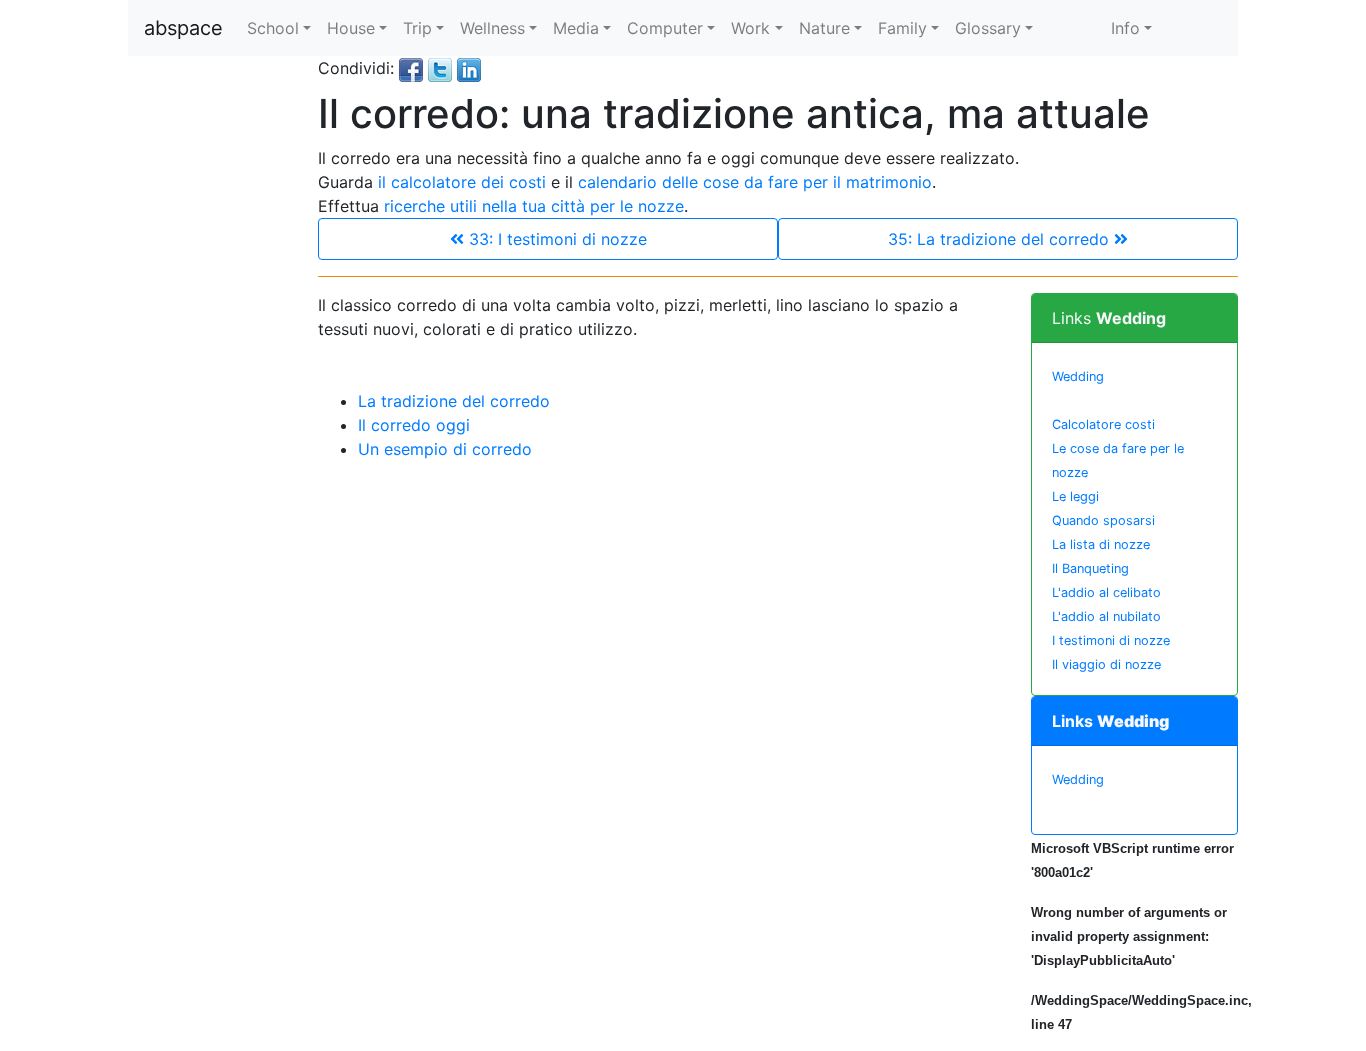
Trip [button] (417, 28)
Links (1109, 318)
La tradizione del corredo (454, 401)
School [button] (273, 28)
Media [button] (576, 28)
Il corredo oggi (414, 425)
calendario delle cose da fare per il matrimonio (755, 182)
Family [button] (902, 28)
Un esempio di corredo (445, 449)
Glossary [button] (988, 28)
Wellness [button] (492, 28)
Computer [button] (665, 28)
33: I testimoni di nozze (555, 239)
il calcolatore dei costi (462, 182)
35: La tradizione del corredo (1001, 239)
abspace (183, 28)
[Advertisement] (208, 356)
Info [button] (1125, 28)
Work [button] (750, 28)
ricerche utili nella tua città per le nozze (534, 206)
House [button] (351, 28)
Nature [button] (824, 28)
